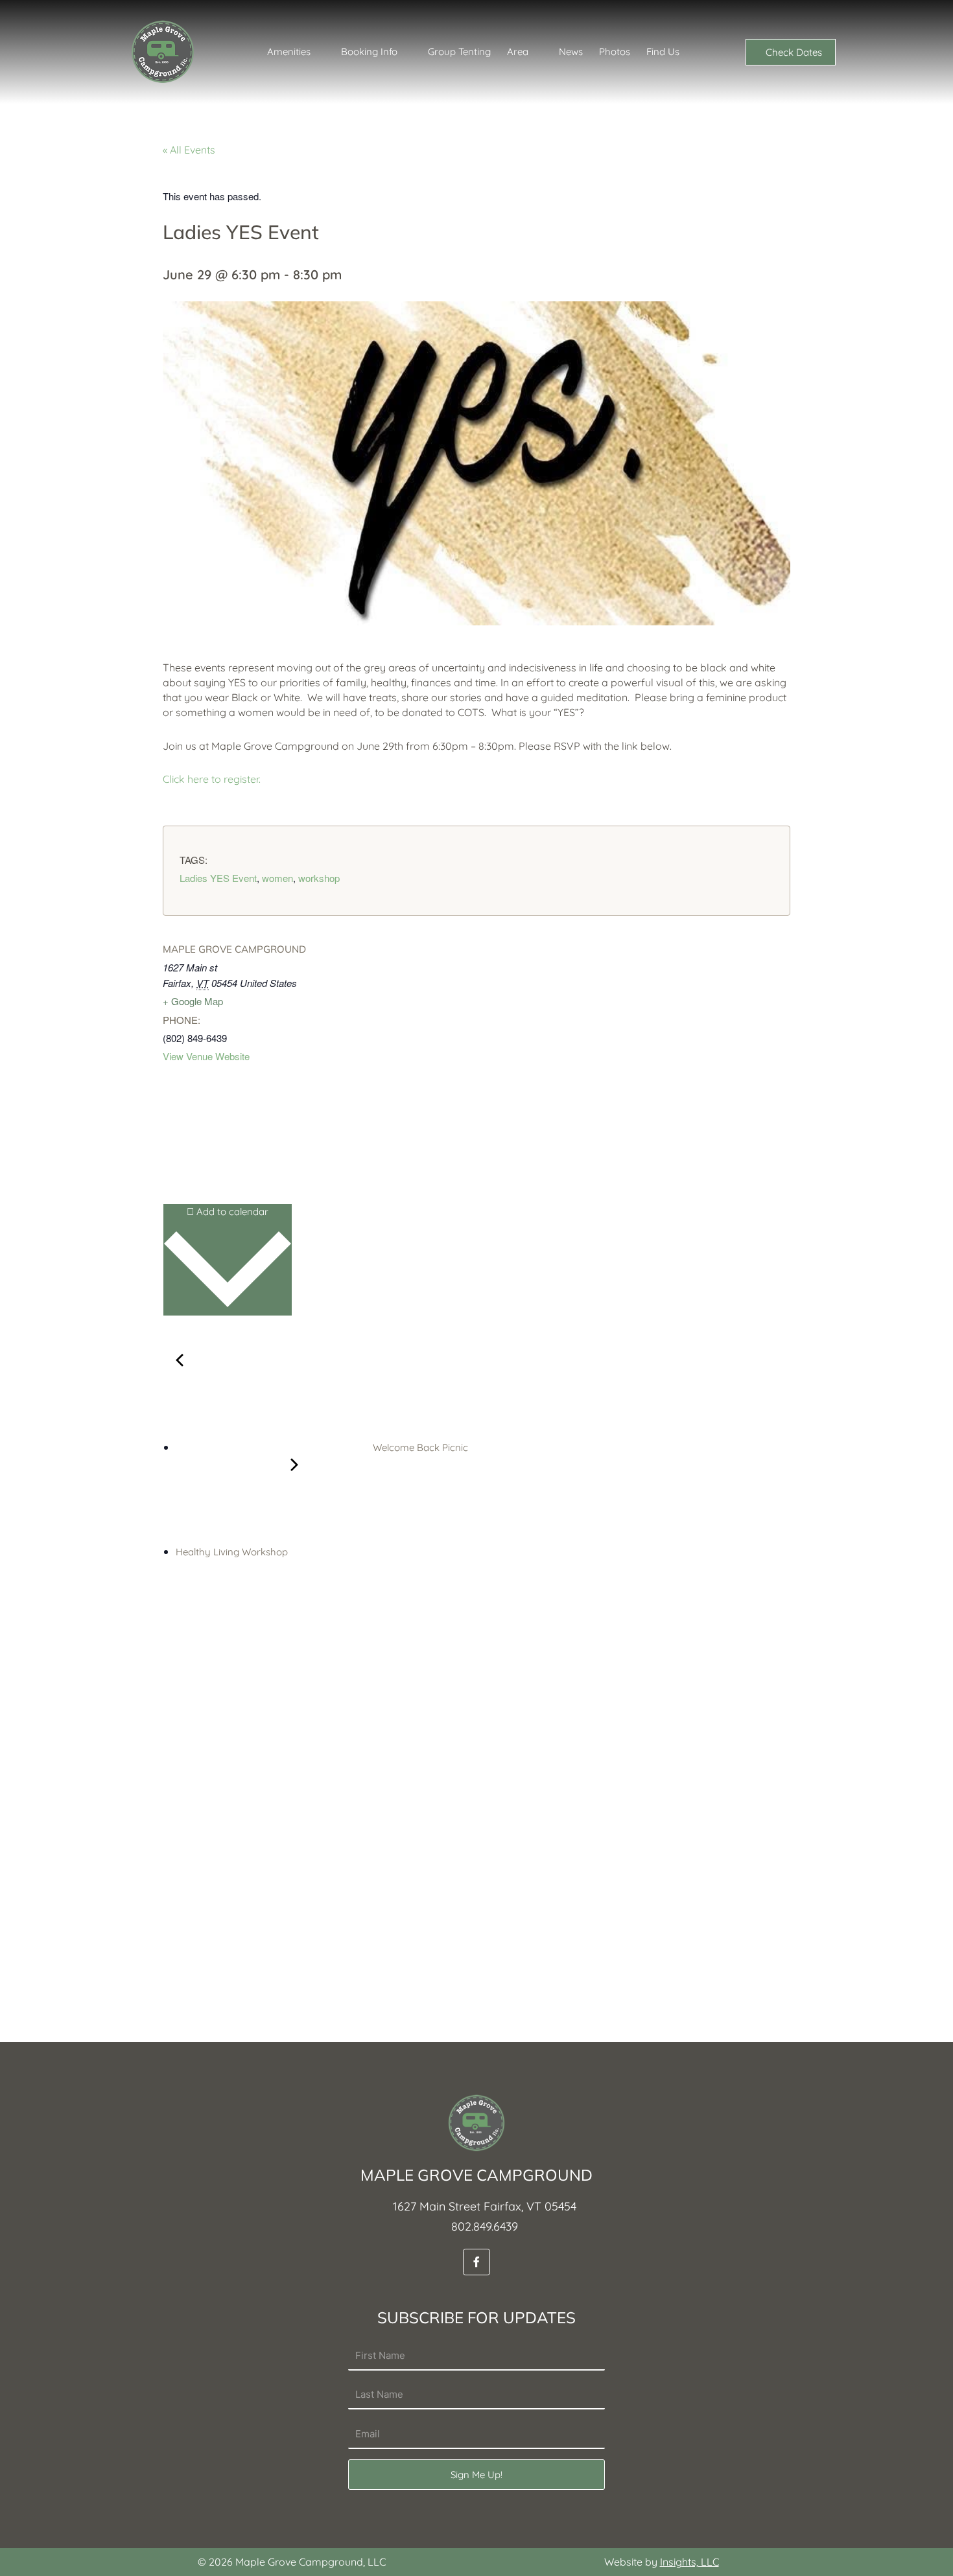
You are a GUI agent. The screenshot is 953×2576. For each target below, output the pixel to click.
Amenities (289, 52)
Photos (615, 52)
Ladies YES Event (218, 878)
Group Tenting (459, 52)
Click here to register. (212, 779)
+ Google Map (193, 1001)
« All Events (189, 150)
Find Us (663, 52)
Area (518, 52)
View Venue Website (206, 1056)
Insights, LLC (689, 2562)
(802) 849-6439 (195, 1038)
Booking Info (369, 52)
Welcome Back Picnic (419, 1447)
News (571, 52)
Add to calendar (231, 1212)
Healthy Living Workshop (233, 1552)
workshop (319, 878)
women (277, 878)
